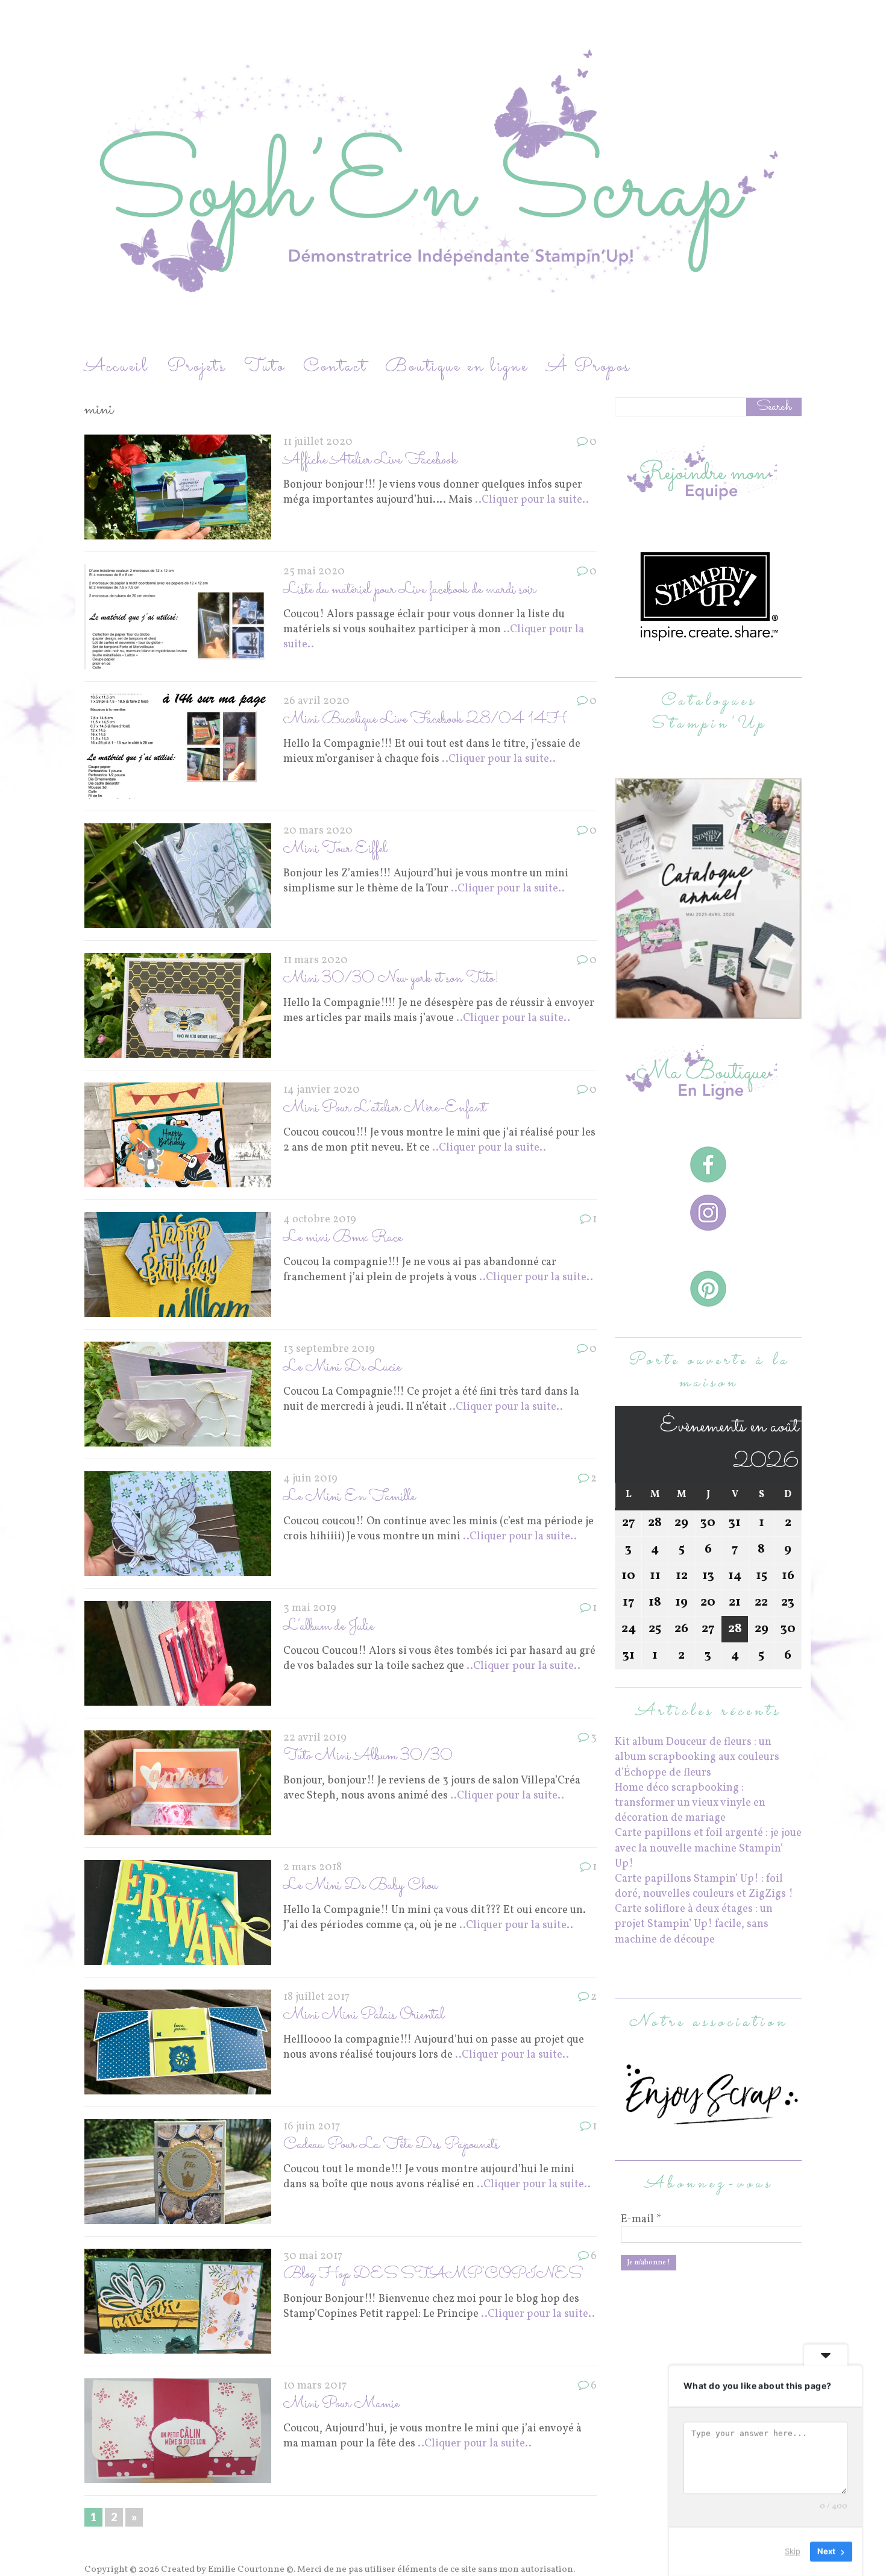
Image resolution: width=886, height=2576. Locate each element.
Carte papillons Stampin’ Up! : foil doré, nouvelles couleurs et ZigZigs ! (704, 1886)
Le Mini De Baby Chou (360, 1886)
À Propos (588, 367)
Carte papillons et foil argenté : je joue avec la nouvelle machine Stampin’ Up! (708, 1848)
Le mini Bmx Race (343, 1238)
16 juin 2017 (312, 2127)
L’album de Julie (328, 1626)
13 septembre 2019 (329, 1349)
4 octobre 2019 (320, 1220)
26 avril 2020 (316, 701)
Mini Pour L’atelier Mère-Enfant (385, 1108)
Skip (793, 2551)
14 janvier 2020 (322, 1090)
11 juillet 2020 (318, 442)
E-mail (641, 2220)
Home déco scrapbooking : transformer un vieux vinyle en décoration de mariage (690, 1803)
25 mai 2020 (314, 572)
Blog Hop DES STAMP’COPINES (432, 2274)
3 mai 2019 (310, 1608)
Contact (335, 367)
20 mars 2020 (318, 831)
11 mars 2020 (316, 960)
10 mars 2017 (315, 2386)
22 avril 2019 (315, 1738)
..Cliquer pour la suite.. (532, 500)
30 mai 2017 (313, 2256)
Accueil (117, 367)
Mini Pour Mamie (341, 2404)
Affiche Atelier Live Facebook (370, 460)
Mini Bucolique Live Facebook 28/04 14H (425, 719)
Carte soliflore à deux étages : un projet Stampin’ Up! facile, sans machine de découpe (694, 1924)
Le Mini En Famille (349, 1497)
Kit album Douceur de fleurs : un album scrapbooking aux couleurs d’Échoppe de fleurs (697, 1757)
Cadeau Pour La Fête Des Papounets (391, 2145)
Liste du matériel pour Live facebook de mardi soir (410, 590)
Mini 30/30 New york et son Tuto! (391, 979)
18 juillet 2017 (316, 1997)
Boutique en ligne (457, 367)
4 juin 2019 (310, 1479)
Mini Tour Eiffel (335, 849)
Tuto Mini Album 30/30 (368, 1756)
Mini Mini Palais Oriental (364, 2015)
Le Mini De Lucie (342, 1367)
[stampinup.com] (708, 1012)
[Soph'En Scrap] (443, 177)
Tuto (265, 367)
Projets (196, 367)
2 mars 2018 (313, 1868)
